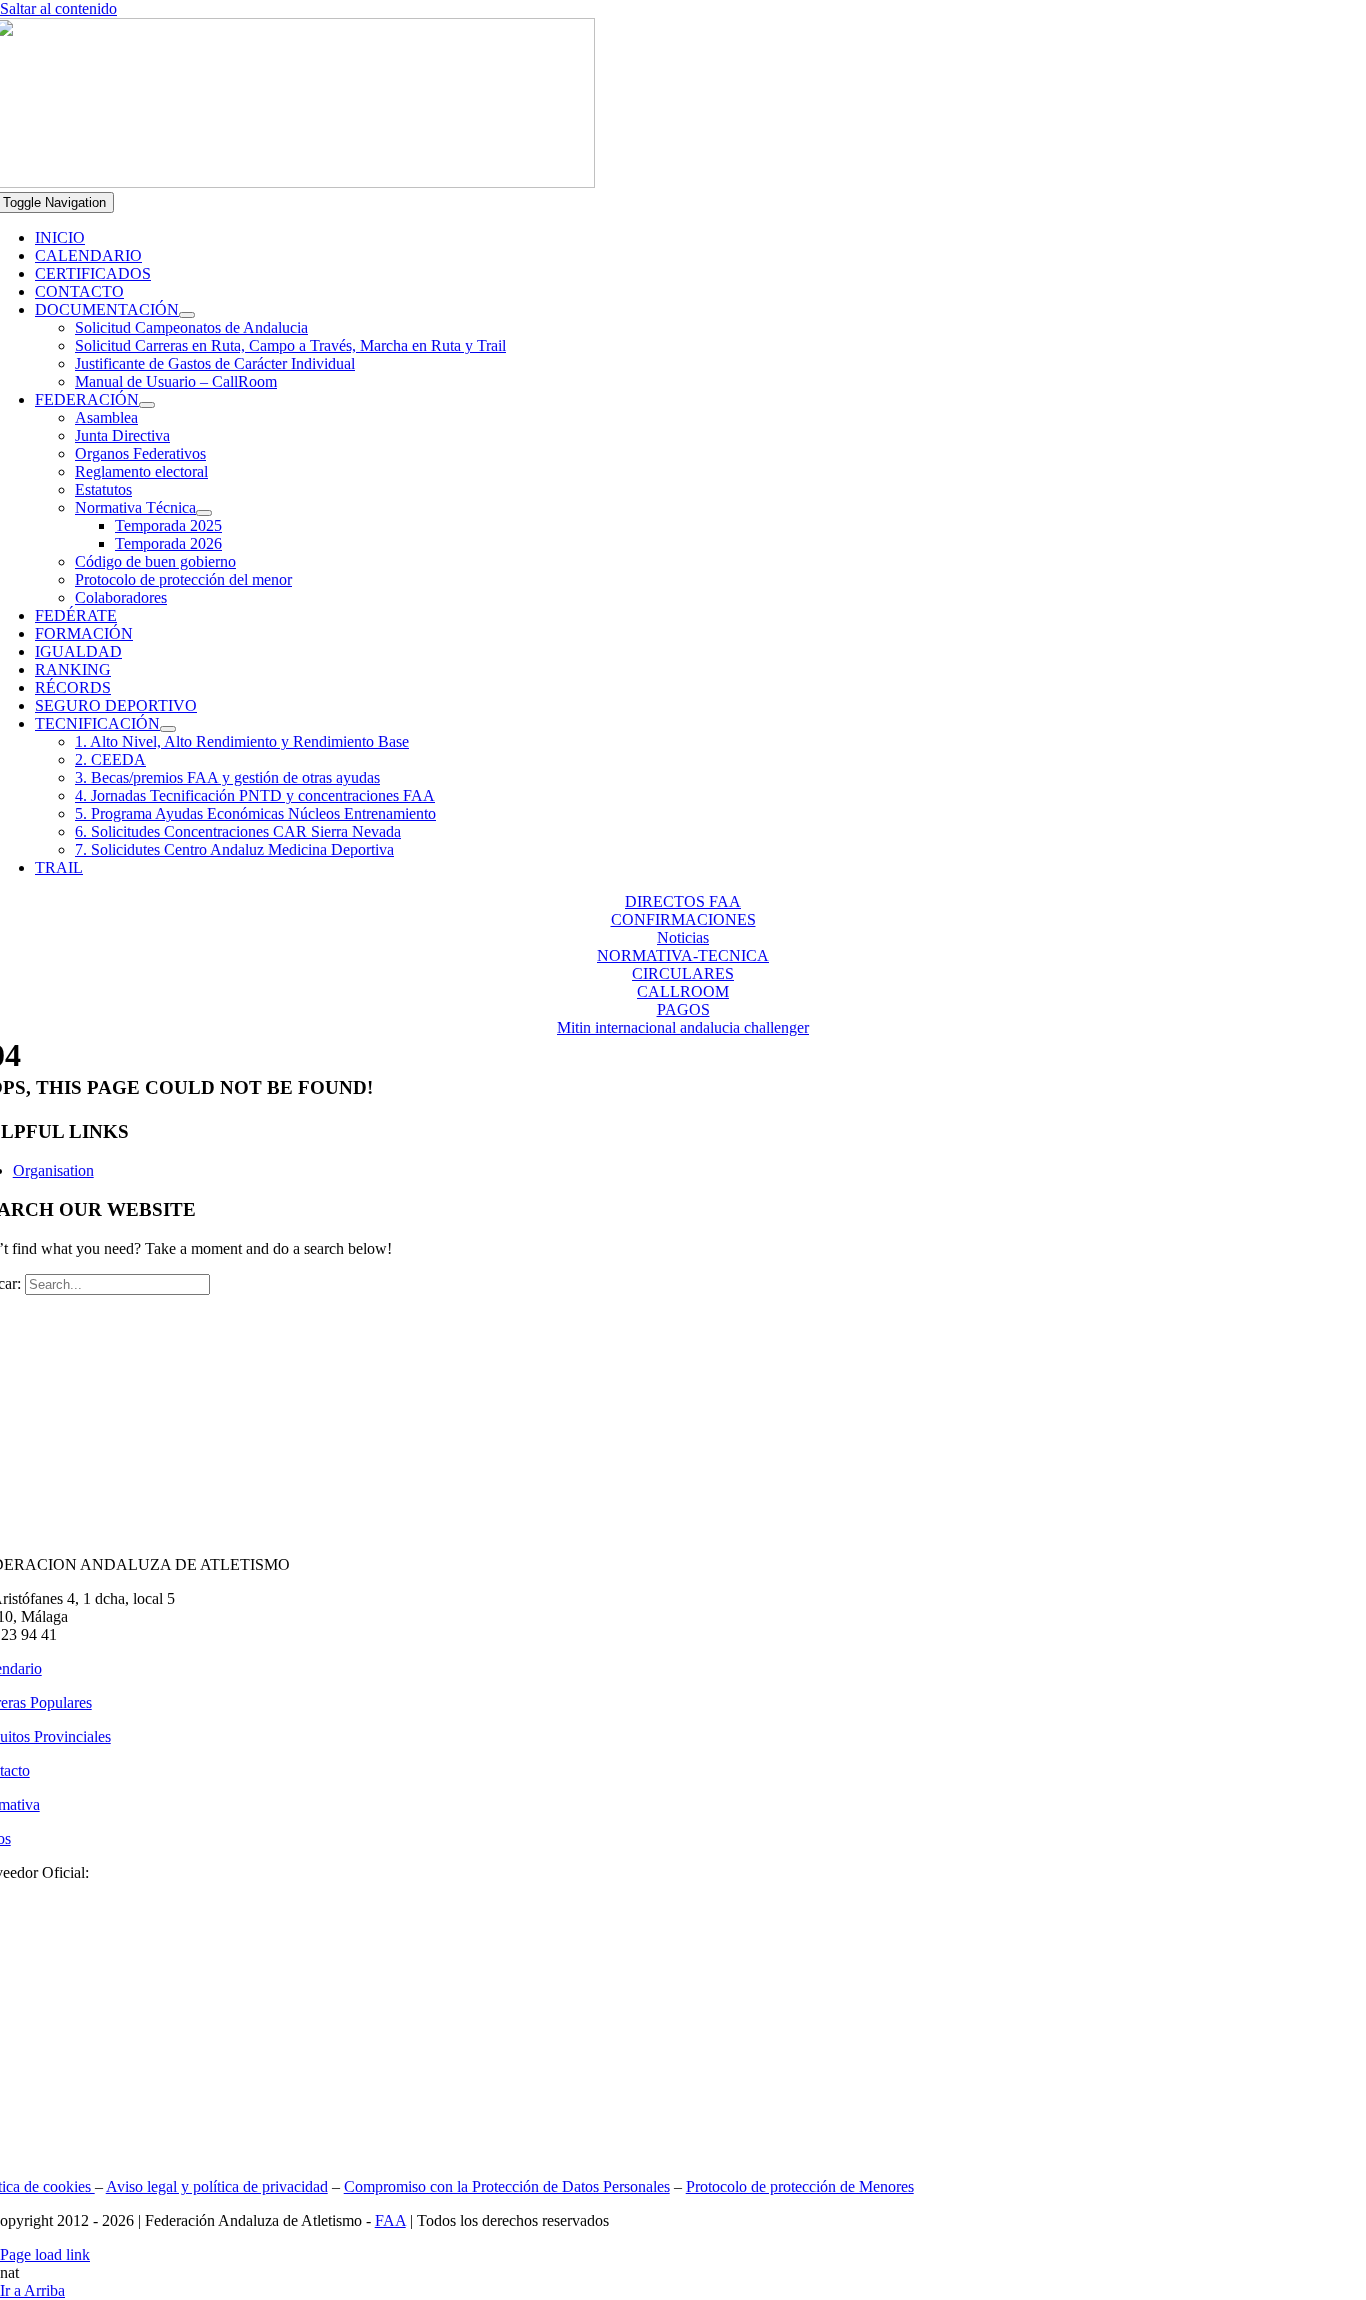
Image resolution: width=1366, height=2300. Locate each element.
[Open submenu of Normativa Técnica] (204, 513)
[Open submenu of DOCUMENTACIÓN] (187, 315)
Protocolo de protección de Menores (800, 2186)
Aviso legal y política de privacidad (217, 2186)
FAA (390, 2220)
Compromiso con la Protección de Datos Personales (507, 2186)
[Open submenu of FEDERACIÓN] (147, 405)
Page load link (45, 2254)
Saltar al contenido (58, 8)
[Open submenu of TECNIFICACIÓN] (168, 729)
